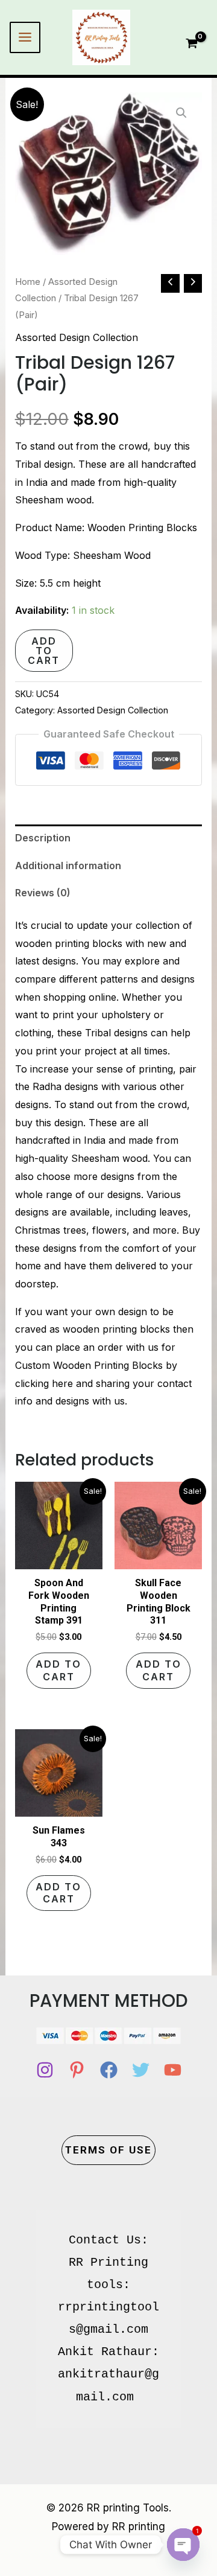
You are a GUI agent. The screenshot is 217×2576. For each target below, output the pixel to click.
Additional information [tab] (68, 866)
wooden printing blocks (69, 943)
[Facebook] (109, 2070)
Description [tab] (43, 838)
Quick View (58, 1558)
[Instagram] (45, 2070)
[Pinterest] (77, 2070)
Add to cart (44, 651)
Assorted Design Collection (77, 337)
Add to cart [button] (58, 1670)
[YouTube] (173, 2070)
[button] (181, 113)
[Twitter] (141, 2070)
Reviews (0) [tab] (43, 893)
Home (28, 282)
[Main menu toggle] (25, 37)
